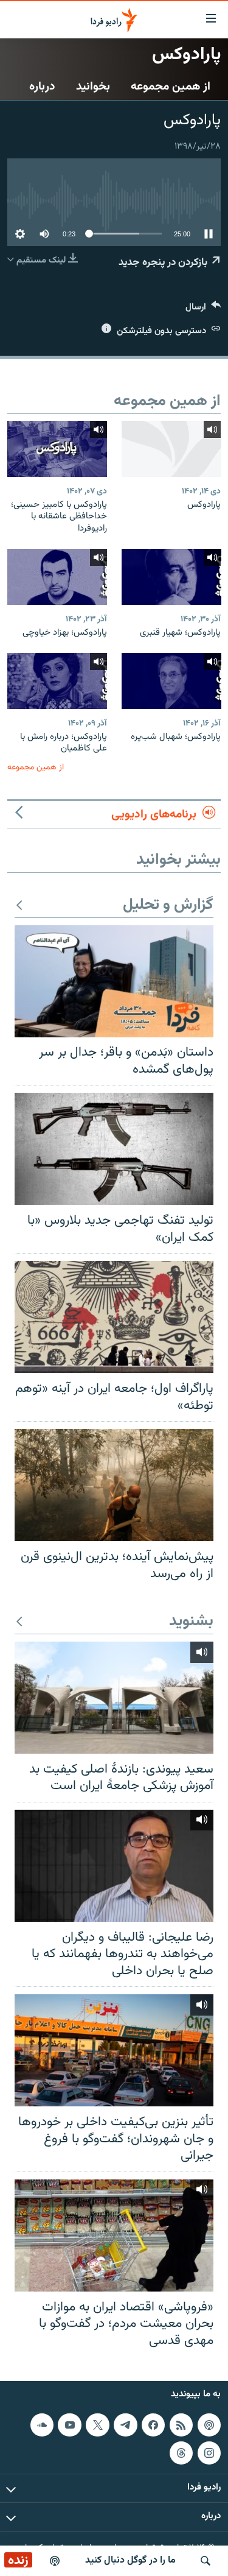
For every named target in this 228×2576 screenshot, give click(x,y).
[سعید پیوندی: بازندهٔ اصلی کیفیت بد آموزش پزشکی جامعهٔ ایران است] (114, 1698)
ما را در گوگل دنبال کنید (130, 2560)
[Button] (203, 310)
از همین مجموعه (171, 86)
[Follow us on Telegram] (125, 2425)
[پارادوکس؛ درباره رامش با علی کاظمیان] (57, 681)
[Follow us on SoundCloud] (42, 2425)
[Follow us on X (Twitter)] (97, 2425)
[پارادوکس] (171, 449)
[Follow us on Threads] (181, 2453)
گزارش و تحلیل (168, 905)
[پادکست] (55, 2561)
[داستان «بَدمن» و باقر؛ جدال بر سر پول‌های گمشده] (114, 981)
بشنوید (191, 1622)
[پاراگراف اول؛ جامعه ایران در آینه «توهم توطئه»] (114, 1317)
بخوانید (93, 86)
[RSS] (181, 2425)
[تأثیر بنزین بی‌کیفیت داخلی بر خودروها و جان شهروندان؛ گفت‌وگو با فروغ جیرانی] (114, 2050)
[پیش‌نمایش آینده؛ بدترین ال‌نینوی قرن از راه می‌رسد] (114, 1485)
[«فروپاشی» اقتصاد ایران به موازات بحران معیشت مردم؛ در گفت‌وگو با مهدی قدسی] (114, 2235)
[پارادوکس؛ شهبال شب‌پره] (171, 681)
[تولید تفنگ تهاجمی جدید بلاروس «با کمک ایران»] (114, 1149)
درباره (42, 86)
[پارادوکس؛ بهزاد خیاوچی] (57, 577)
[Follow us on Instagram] (209, 2453)
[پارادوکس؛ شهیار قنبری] (171, 577)
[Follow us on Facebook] (153, 2425)
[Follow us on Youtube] (69, 2425)
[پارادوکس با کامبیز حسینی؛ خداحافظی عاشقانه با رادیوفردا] (57, 449)
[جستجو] (206, 2561)
